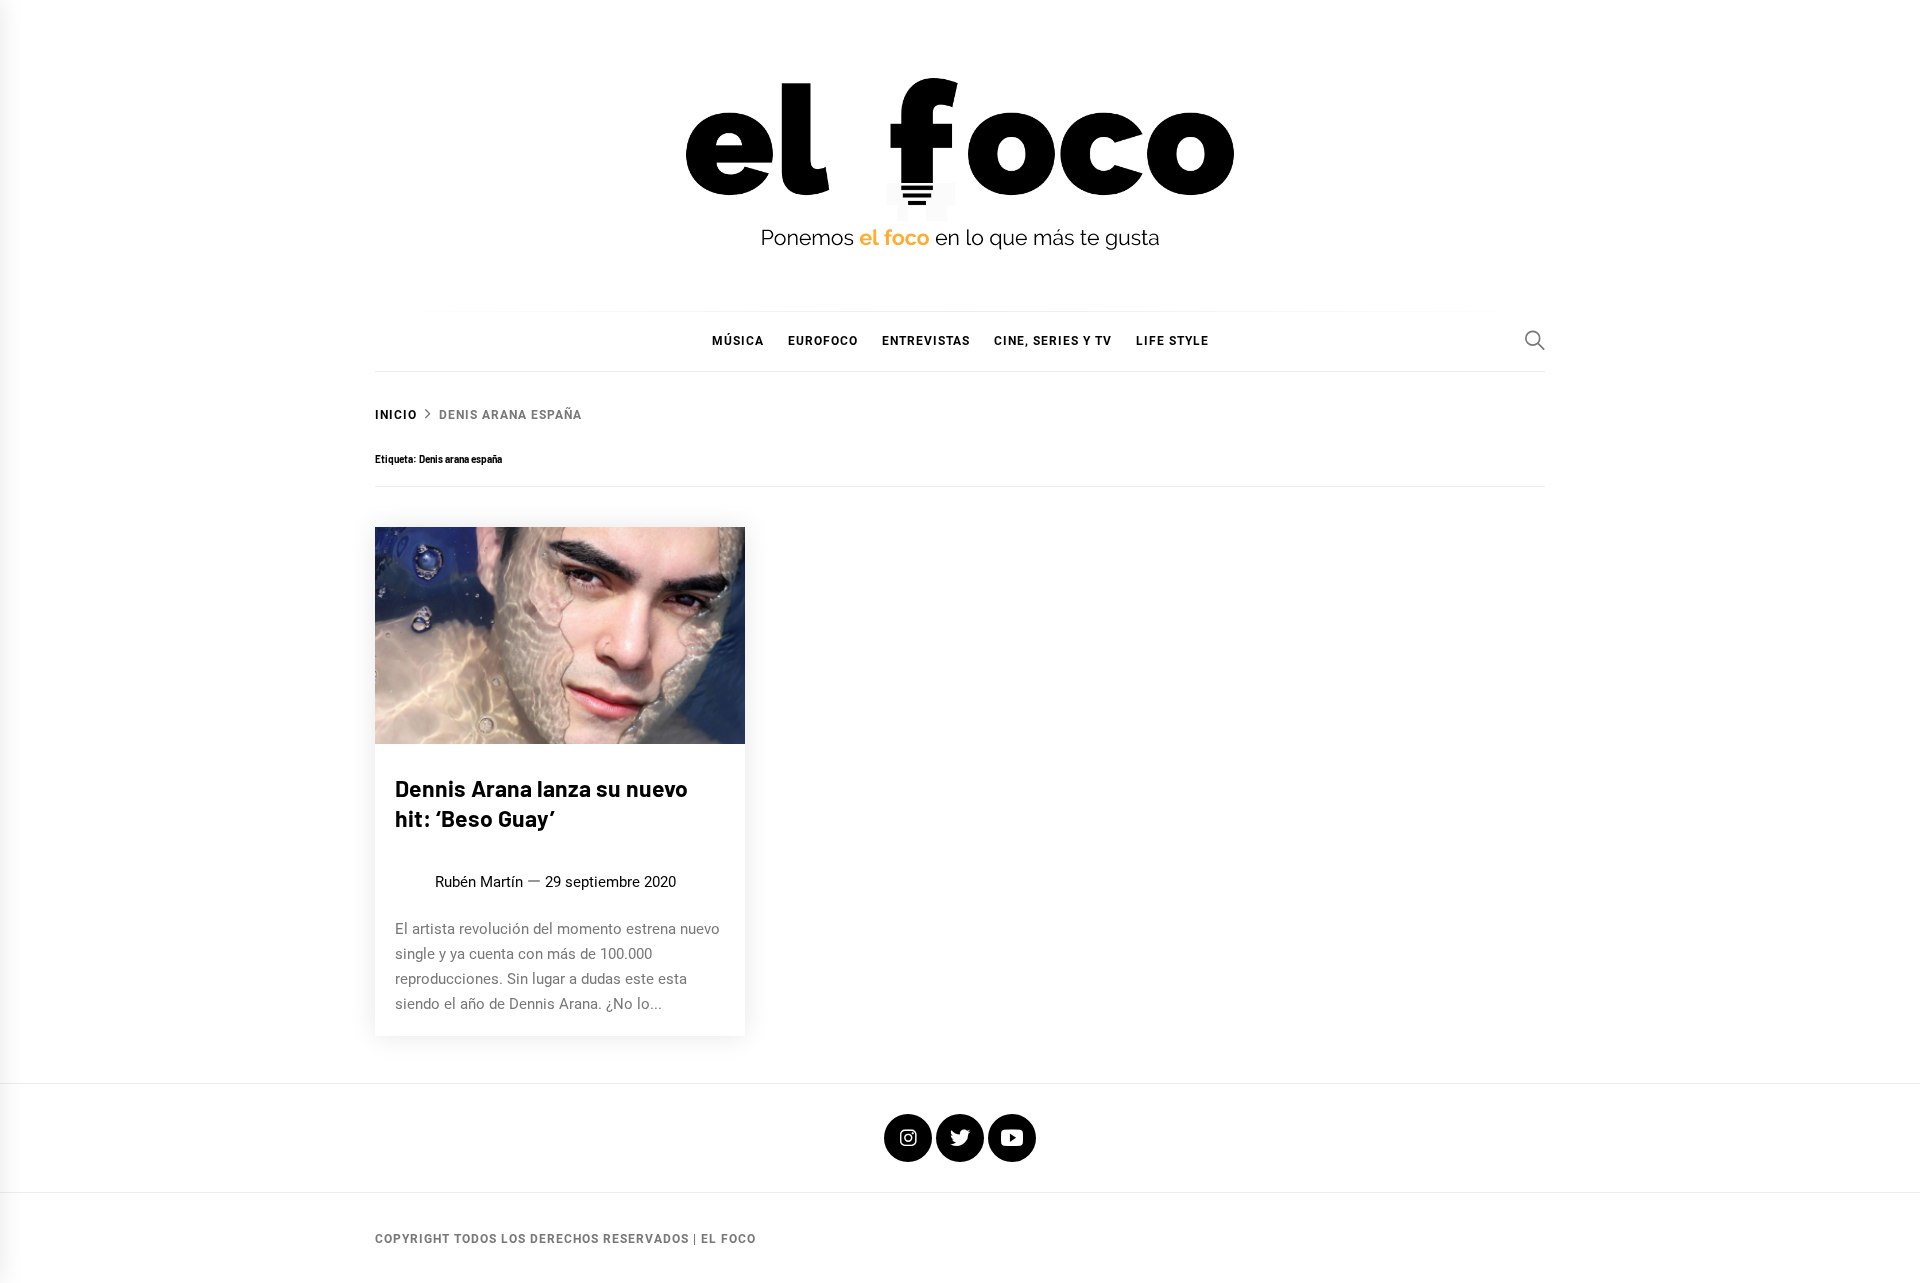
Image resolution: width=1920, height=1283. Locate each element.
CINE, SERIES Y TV (1053, 341)
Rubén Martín (479, 882)
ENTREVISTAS (926, 341)
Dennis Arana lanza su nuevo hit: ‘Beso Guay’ (541, 803)
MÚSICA (738, 341)
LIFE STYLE (1172, 341)
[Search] (1535, 340)
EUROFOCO (823, 341)
